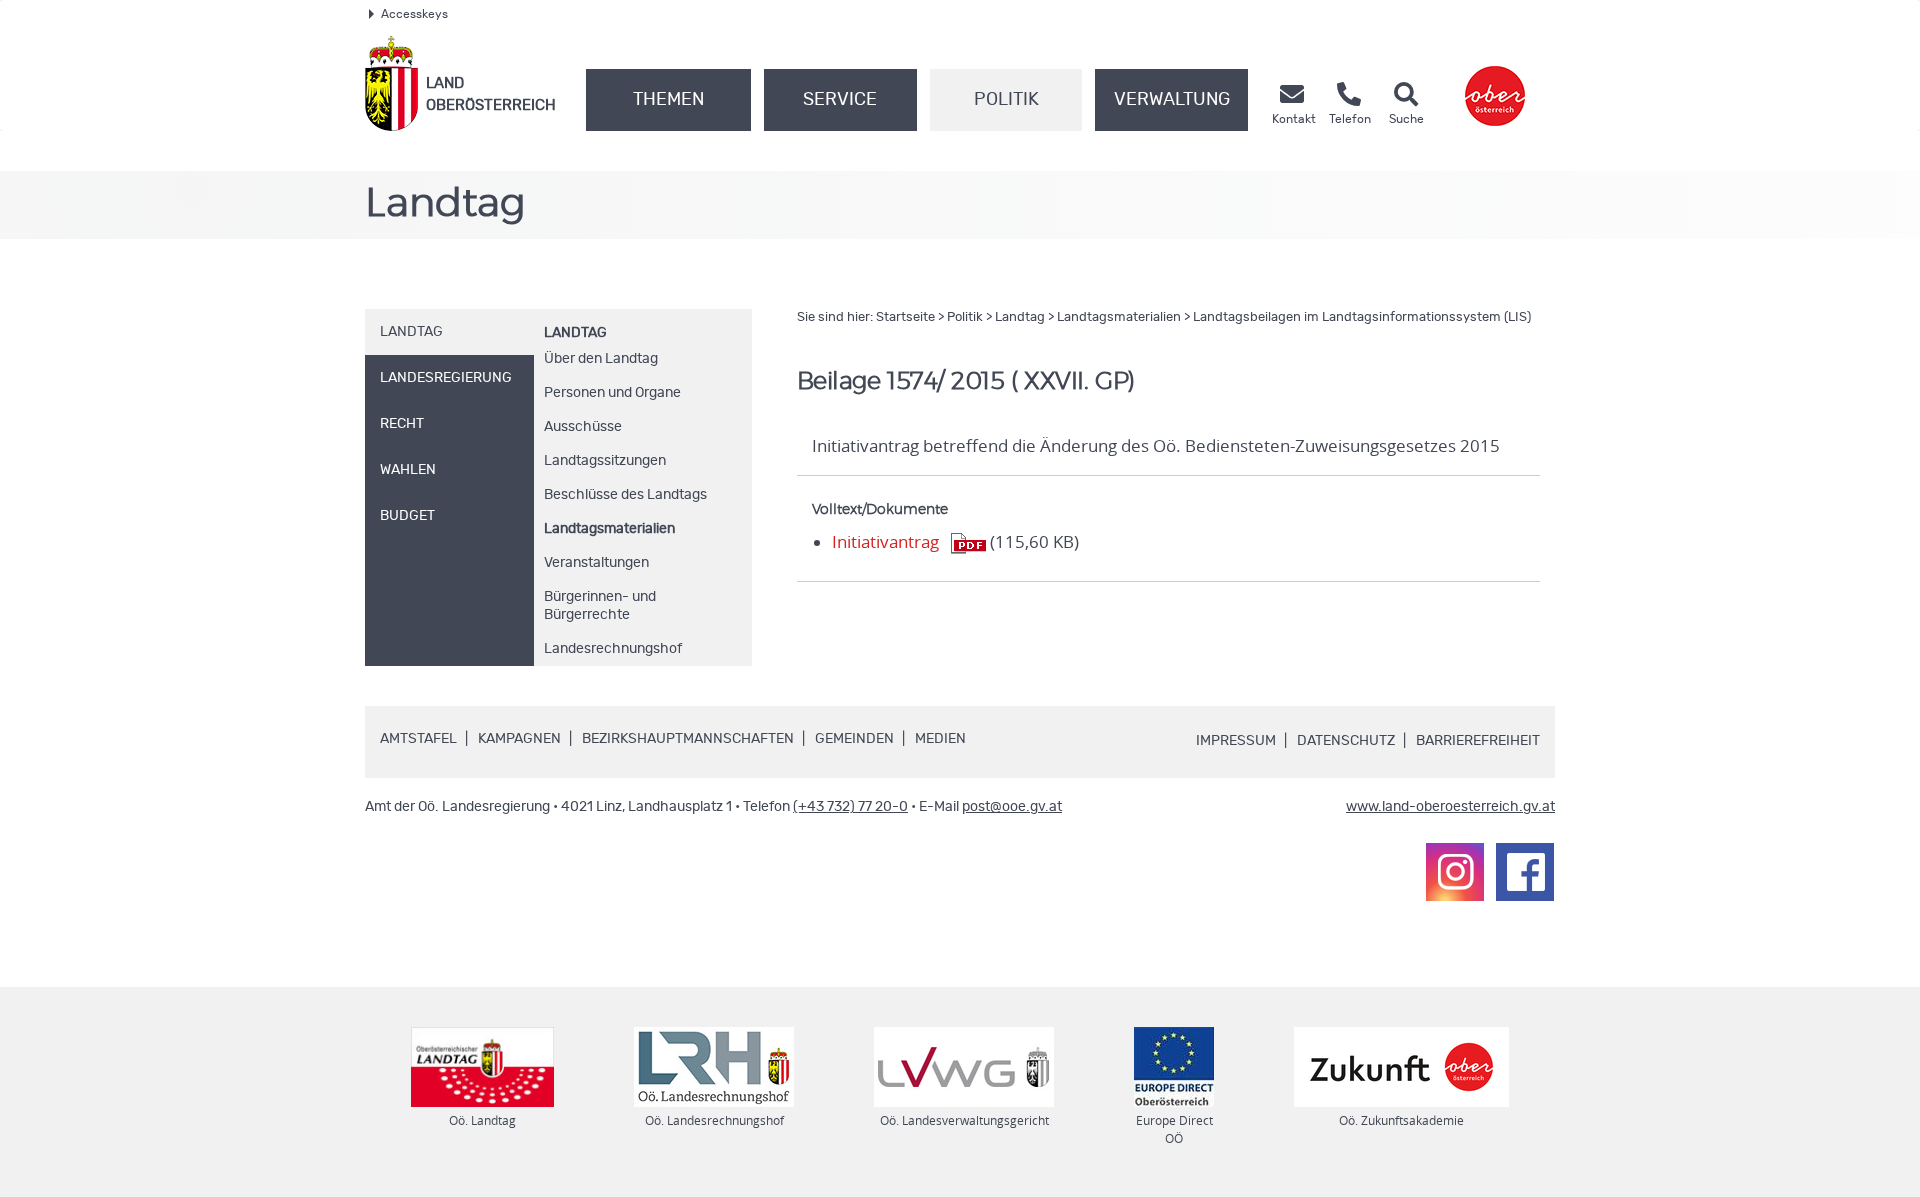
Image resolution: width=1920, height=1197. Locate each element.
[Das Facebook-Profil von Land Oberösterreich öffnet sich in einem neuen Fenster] (1525, 872)
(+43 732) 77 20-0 (850, 807)
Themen (668, 100)
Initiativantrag (885, 542)
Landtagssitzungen (605, 461)
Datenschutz (1346, 741)
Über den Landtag (601, 359)
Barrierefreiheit (1478, 741)
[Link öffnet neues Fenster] (1495, 83)
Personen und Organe (612, 393)
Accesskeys (414, 14)
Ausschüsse (583, 427)
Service (840, 100)
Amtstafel (418, 739)
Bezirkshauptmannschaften (688, 739)
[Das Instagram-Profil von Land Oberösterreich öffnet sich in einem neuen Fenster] (1455, 872)
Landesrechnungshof (613, 649)
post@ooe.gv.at (1012, 807)
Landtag (575, 333)
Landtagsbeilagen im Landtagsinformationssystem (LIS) (1362, 317)
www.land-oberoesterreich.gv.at (1450, 807)
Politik (1006, 100)
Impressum (1236, 741)
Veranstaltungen (596, 563)
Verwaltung (1172, 100)
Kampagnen (519, 739)
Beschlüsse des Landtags (625, 495)
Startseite (905, 317)
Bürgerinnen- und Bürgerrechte (600, 606)
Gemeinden (854, 739)
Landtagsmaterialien (609, 529)
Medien (940, 739)
